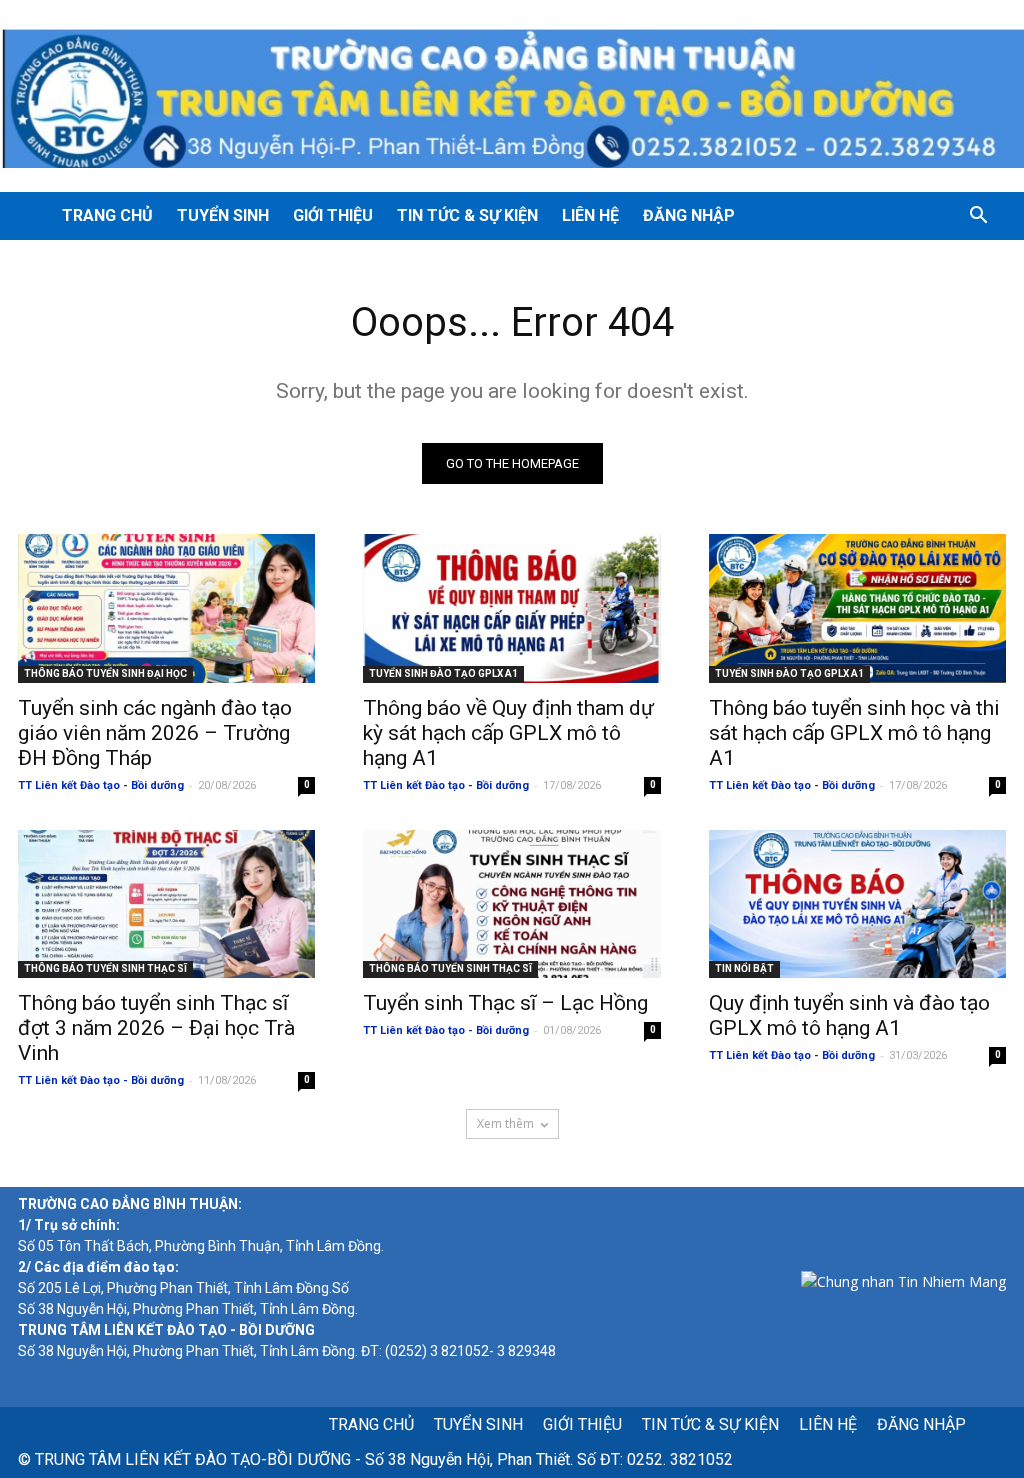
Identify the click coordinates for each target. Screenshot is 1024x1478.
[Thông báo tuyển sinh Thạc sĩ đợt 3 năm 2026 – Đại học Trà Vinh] (166, 904)
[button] (978, 217)
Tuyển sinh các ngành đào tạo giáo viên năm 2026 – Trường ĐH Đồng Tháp (155, 733)
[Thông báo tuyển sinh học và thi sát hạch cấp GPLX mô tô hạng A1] (857, 608)
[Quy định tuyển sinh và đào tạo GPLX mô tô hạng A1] (857, 904)
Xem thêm (505, 1123)
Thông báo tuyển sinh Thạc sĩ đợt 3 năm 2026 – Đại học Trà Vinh (156, 1028)
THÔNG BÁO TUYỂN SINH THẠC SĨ (105, 968)
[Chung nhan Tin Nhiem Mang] (903, 1281)
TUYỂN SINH (223, 215)
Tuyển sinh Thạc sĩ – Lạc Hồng (505, 1003)
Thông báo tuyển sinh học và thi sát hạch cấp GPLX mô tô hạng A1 (854, 733)
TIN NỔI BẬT (744, 968)
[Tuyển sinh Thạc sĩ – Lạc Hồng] (511, 904)
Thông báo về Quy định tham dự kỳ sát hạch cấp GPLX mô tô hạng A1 (508, 733)
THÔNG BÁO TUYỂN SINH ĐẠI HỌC (105, 673)
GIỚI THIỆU (333, 215)
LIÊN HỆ (590, 215)
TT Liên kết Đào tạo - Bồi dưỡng (101, 785)
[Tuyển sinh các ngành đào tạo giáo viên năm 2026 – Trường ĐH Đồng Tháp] (166, 608)
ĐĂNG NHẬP (689, 215)
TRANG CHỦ (107, 215)
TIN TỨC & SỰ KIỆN (467, 215)
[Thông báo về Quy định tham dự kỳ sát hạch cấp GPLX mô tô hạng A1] (511, 608)
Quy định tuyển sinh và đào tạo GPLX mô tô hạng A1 (849, 1015)
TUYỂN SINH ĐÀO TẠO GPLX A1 (443, 673)
